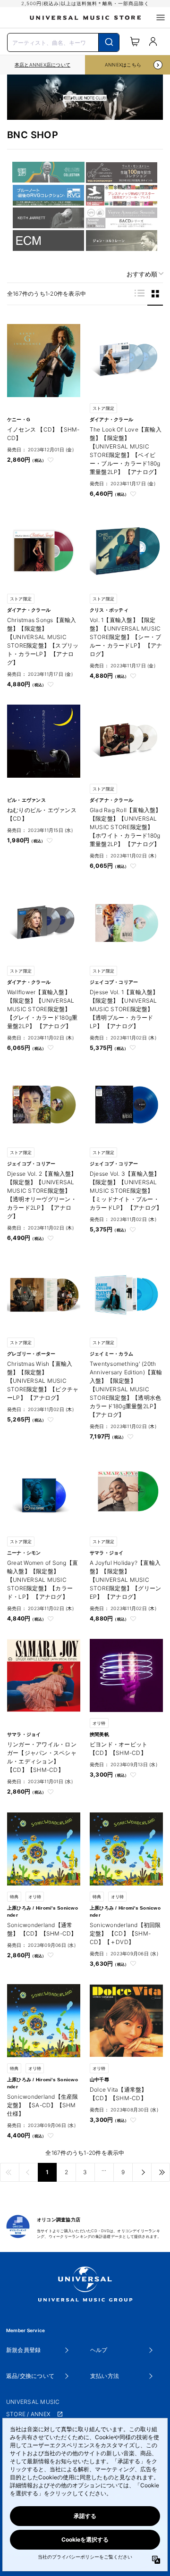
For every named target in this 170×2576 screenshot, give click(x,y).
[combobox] (63, 42)
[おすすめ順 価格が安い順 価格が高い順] (142, 274)
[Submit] (109, 42)
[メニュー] (161, 17)
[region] (42, 65)
